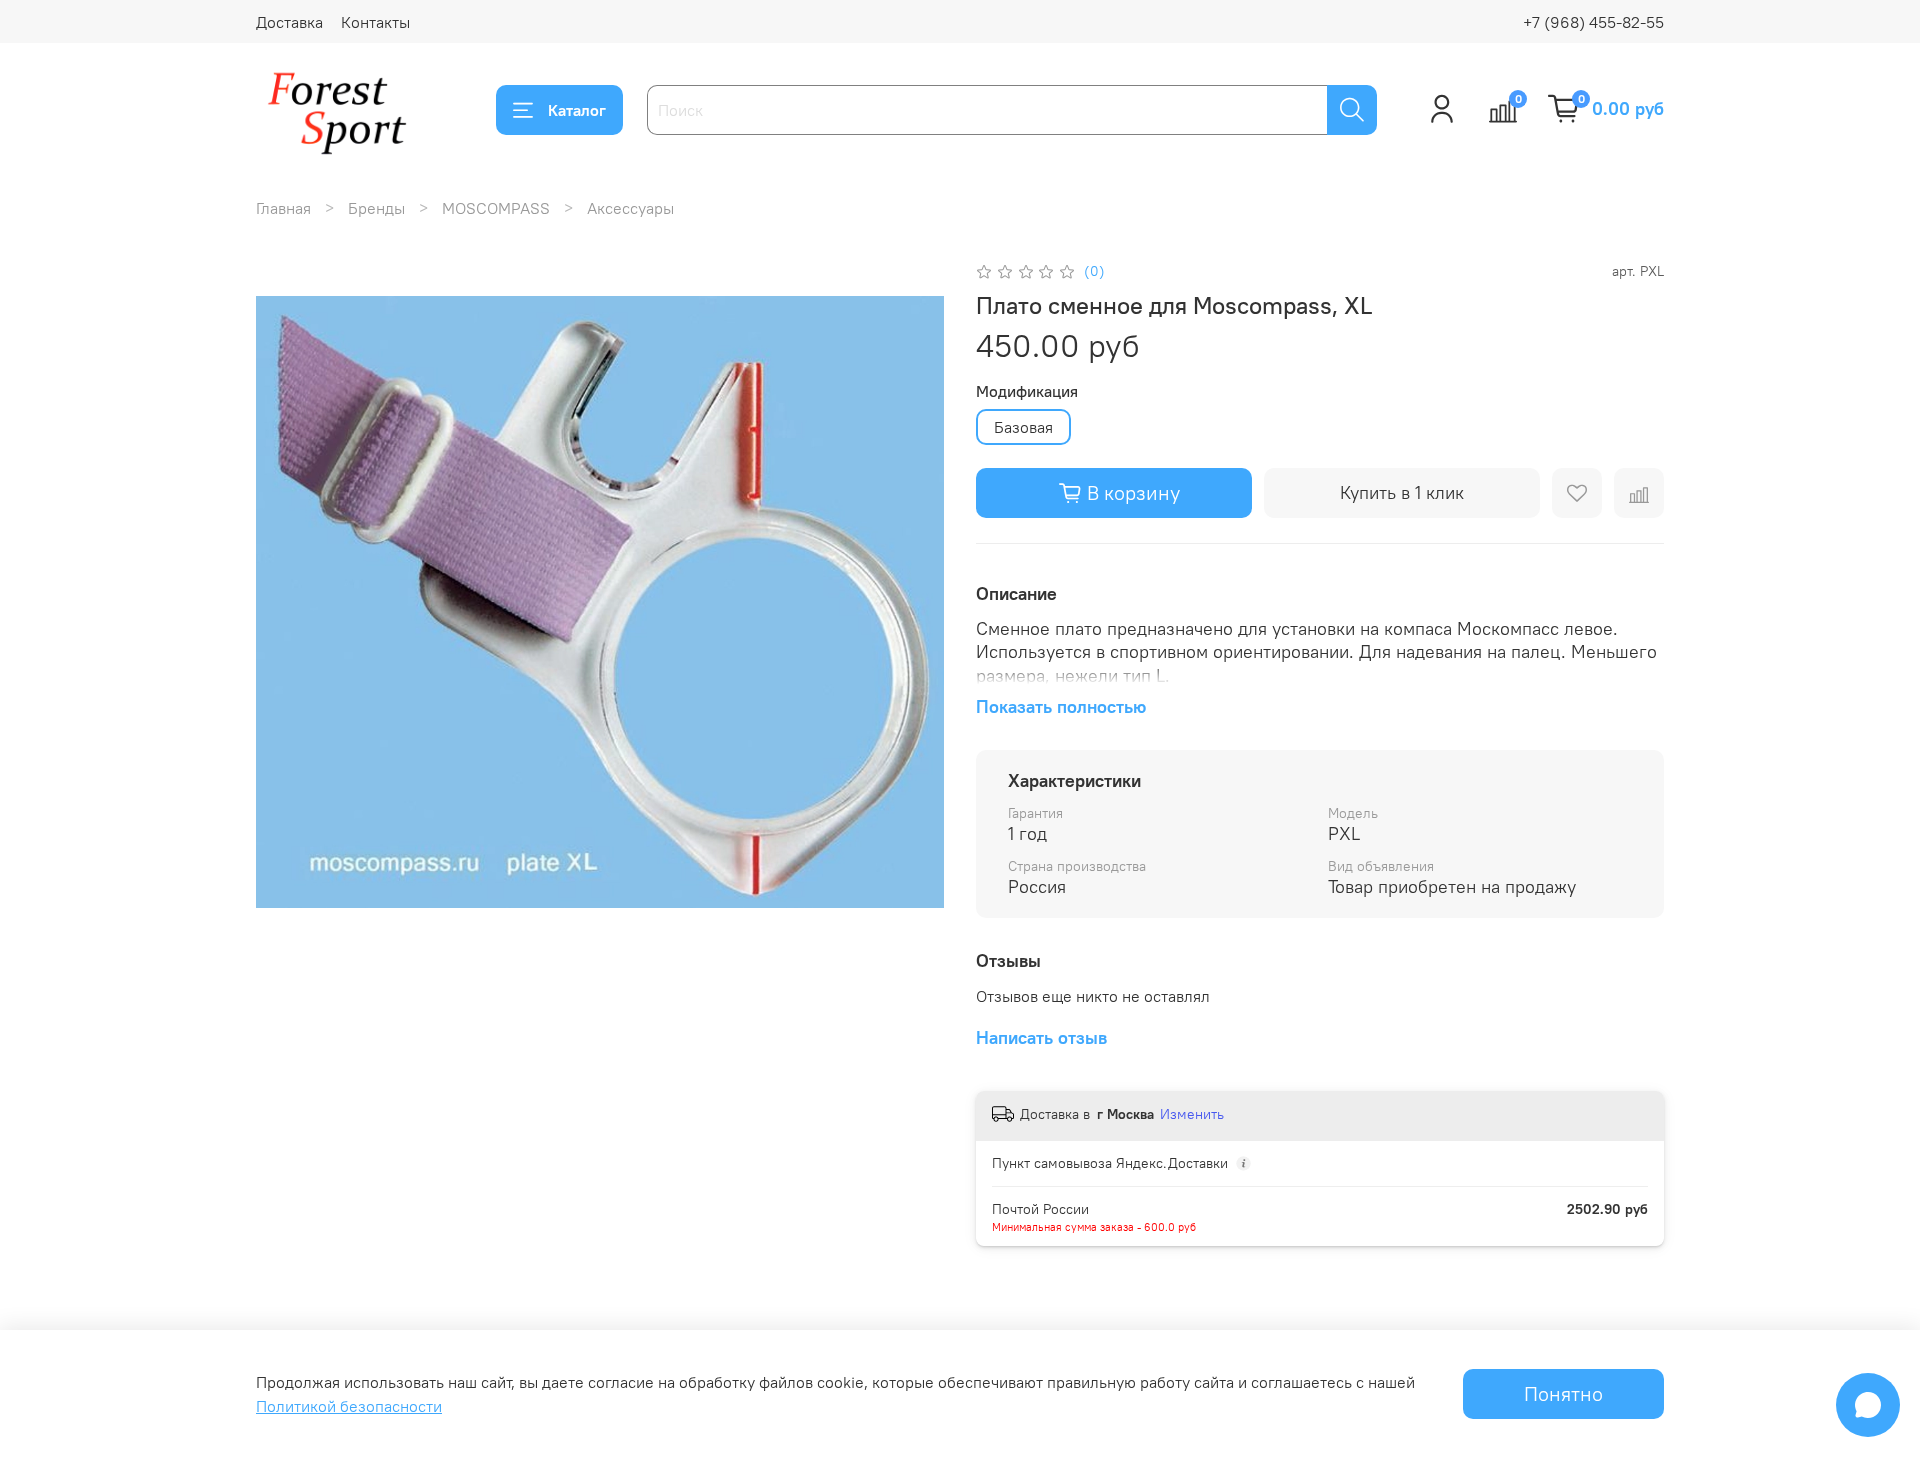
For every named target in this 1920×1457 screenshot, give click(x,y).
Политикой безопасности (349, 1406)
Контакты (375, 22)
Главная (283, 208)
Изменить (1192, 1114)
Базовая (1023, 427)
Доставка (289, 22)
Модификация (1027, 391)
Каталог (577, 110)
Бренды (376, 208)
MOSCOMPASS (496, 208)
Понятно (1563, 1393)
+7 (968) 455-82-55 (1593, 22)
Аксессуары (630, 208)
